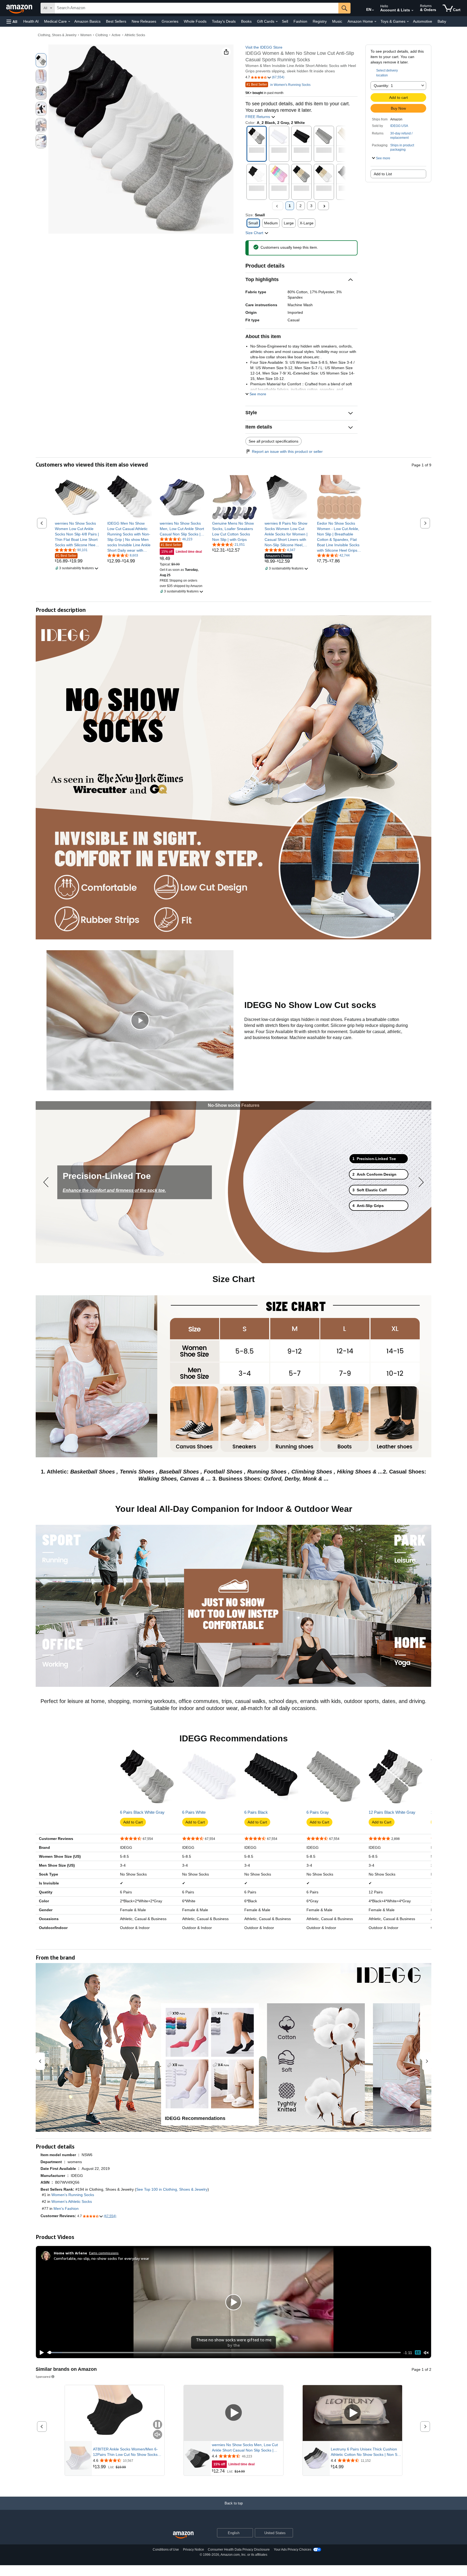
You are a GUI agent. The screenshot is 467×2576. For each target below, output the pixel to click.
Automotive (423, 21)
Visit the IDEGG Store (264, 47)
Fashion (300, 21)
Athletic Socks (135, 35)
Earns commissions (104, 2253)
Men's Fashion (66, 2209)
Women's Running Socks (73, 2195)
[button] (12, 21)
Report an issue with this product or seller (287, 451)
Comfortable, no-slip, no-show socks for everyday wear (101, 2258)
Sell (285, 21)
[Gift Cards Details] (277, 22)
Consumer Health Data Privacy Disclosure (239, 2550)
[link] (77, 534)
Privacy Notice (194, 2550)
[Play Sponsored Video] (234, 2413)
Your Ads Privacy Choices (293, 2550)
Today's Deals (224, 21)
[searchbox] (196, 8)
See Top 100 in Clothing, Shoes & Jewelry (172, 2189)
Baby (442, 21)
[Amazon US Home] (183, 2535)
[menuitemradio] (418, 2353)
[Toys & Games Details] (408, 22)
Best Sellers (116, 21)
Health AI (31, 21)
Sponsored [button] (43, 2377)
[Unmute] (426, 2353)
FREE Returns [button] (258, 117)
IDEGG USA (399, 126)
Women (86, 35)
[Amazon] (20, 8)
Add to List (383, 174)
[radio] (41, 60)
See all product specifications (273, 441)
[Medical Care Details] (69, 22)
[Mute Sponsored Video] (158, 2435)
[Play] (40, 2353)
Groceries (170, 21)
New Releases (144, 21)
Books (246, 21)
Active (116, 35)
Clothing (102, 35)
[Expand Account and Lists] (412, 11)
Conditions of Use (166, 2550)
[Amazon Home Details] (375, 22)
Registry (320, 21)
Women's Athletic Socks (72, 2201)
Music (337, 21)
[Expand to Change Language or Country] (373, 10)
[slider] (224, 2352)
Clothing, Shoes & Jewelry (57, 35)
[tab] (379, 1159)
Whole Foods (195, 21)
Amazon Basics (87, 21)
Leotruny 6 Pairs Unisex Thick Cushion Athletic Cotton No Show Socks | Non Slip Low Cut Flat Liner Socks (366, 2452)
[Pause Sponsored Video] (158, 2425)
